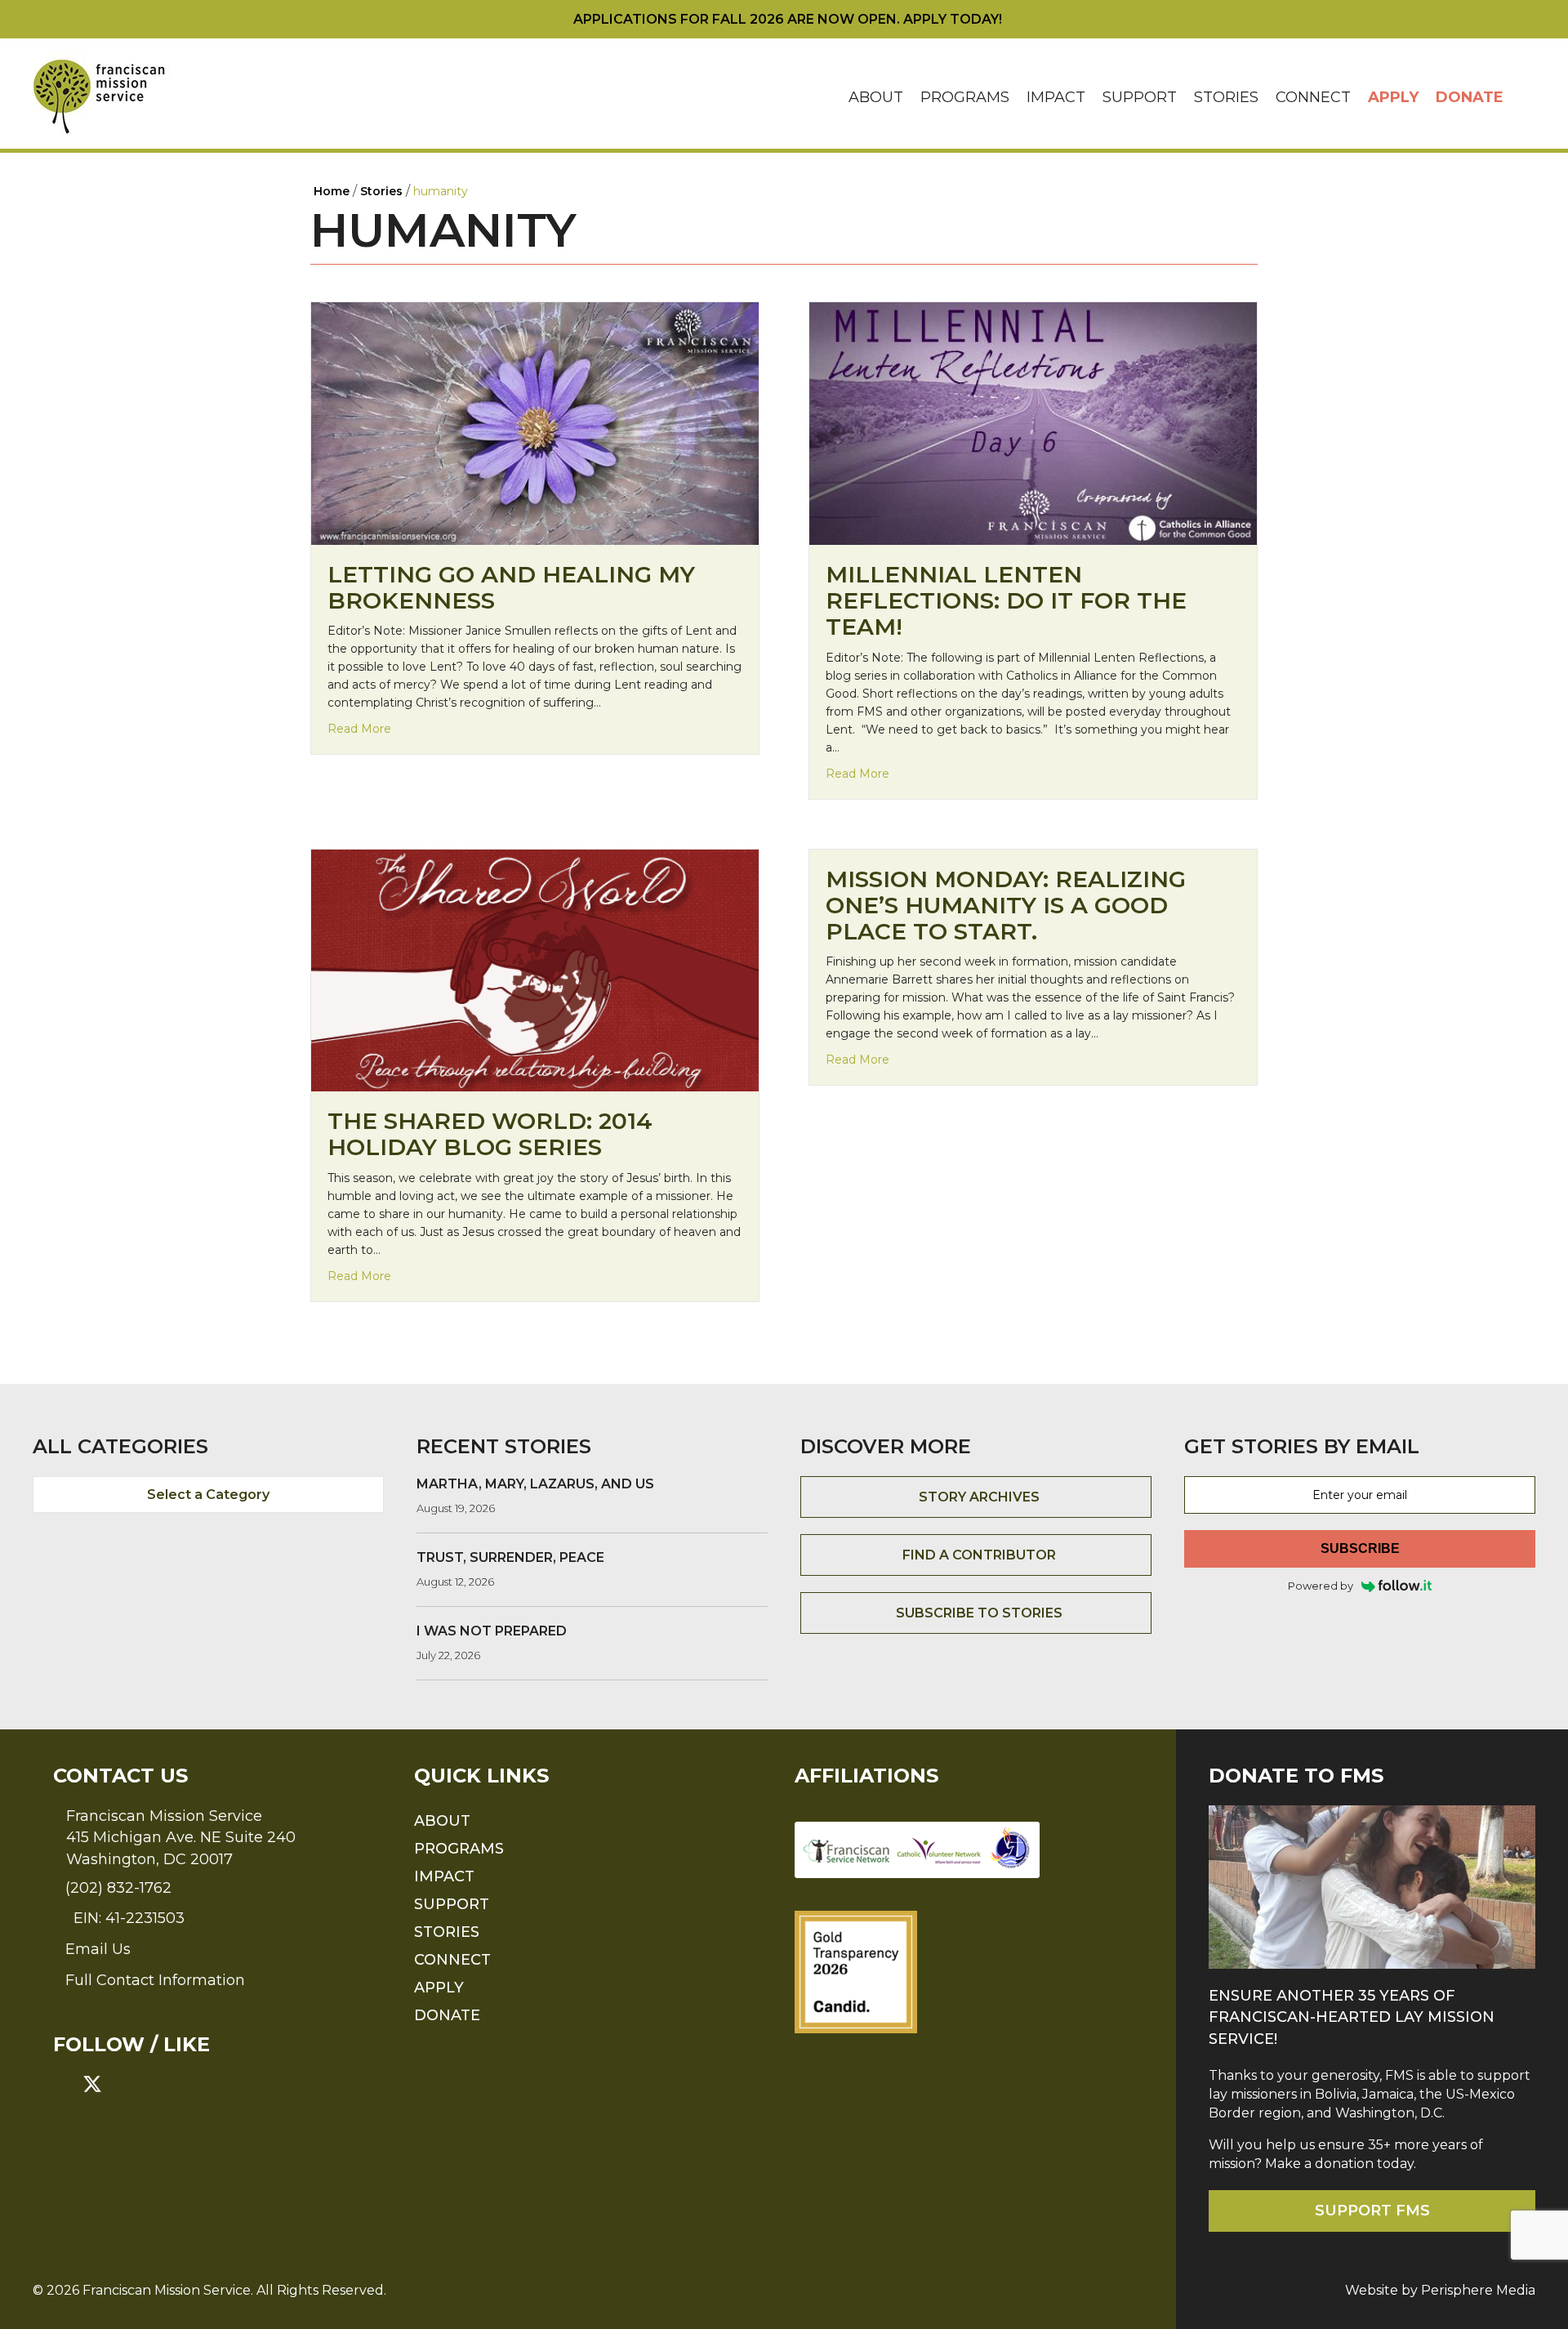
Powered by (1321, 1586)
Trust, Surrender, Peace (510, 1557)
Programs (965, 97)
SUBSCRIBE (1360, 1548)
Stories (1226, 97)
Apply (1393, 97)
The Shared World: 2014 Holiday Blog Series (490, 1134)
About (876, 97)
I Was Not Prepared (492, 1631)
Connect (1313, 97)
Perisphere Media (1478, 2290)
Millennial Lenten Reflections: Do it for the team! (1006, 600)
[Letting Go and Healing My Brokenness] (535, 423)
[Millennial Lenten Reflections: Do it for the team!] (1033, 423)
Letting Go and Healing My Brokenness (511, 587)
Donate (1470, 97)
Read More (359, 728)
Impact (1056, 97)
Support (1140, 97)
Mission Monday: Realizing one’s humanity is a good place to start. (1006, 905)
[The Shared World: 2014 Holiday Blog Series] (535, 969)
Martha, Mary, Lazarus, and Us (535, 1484)
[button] (1524, 98)
